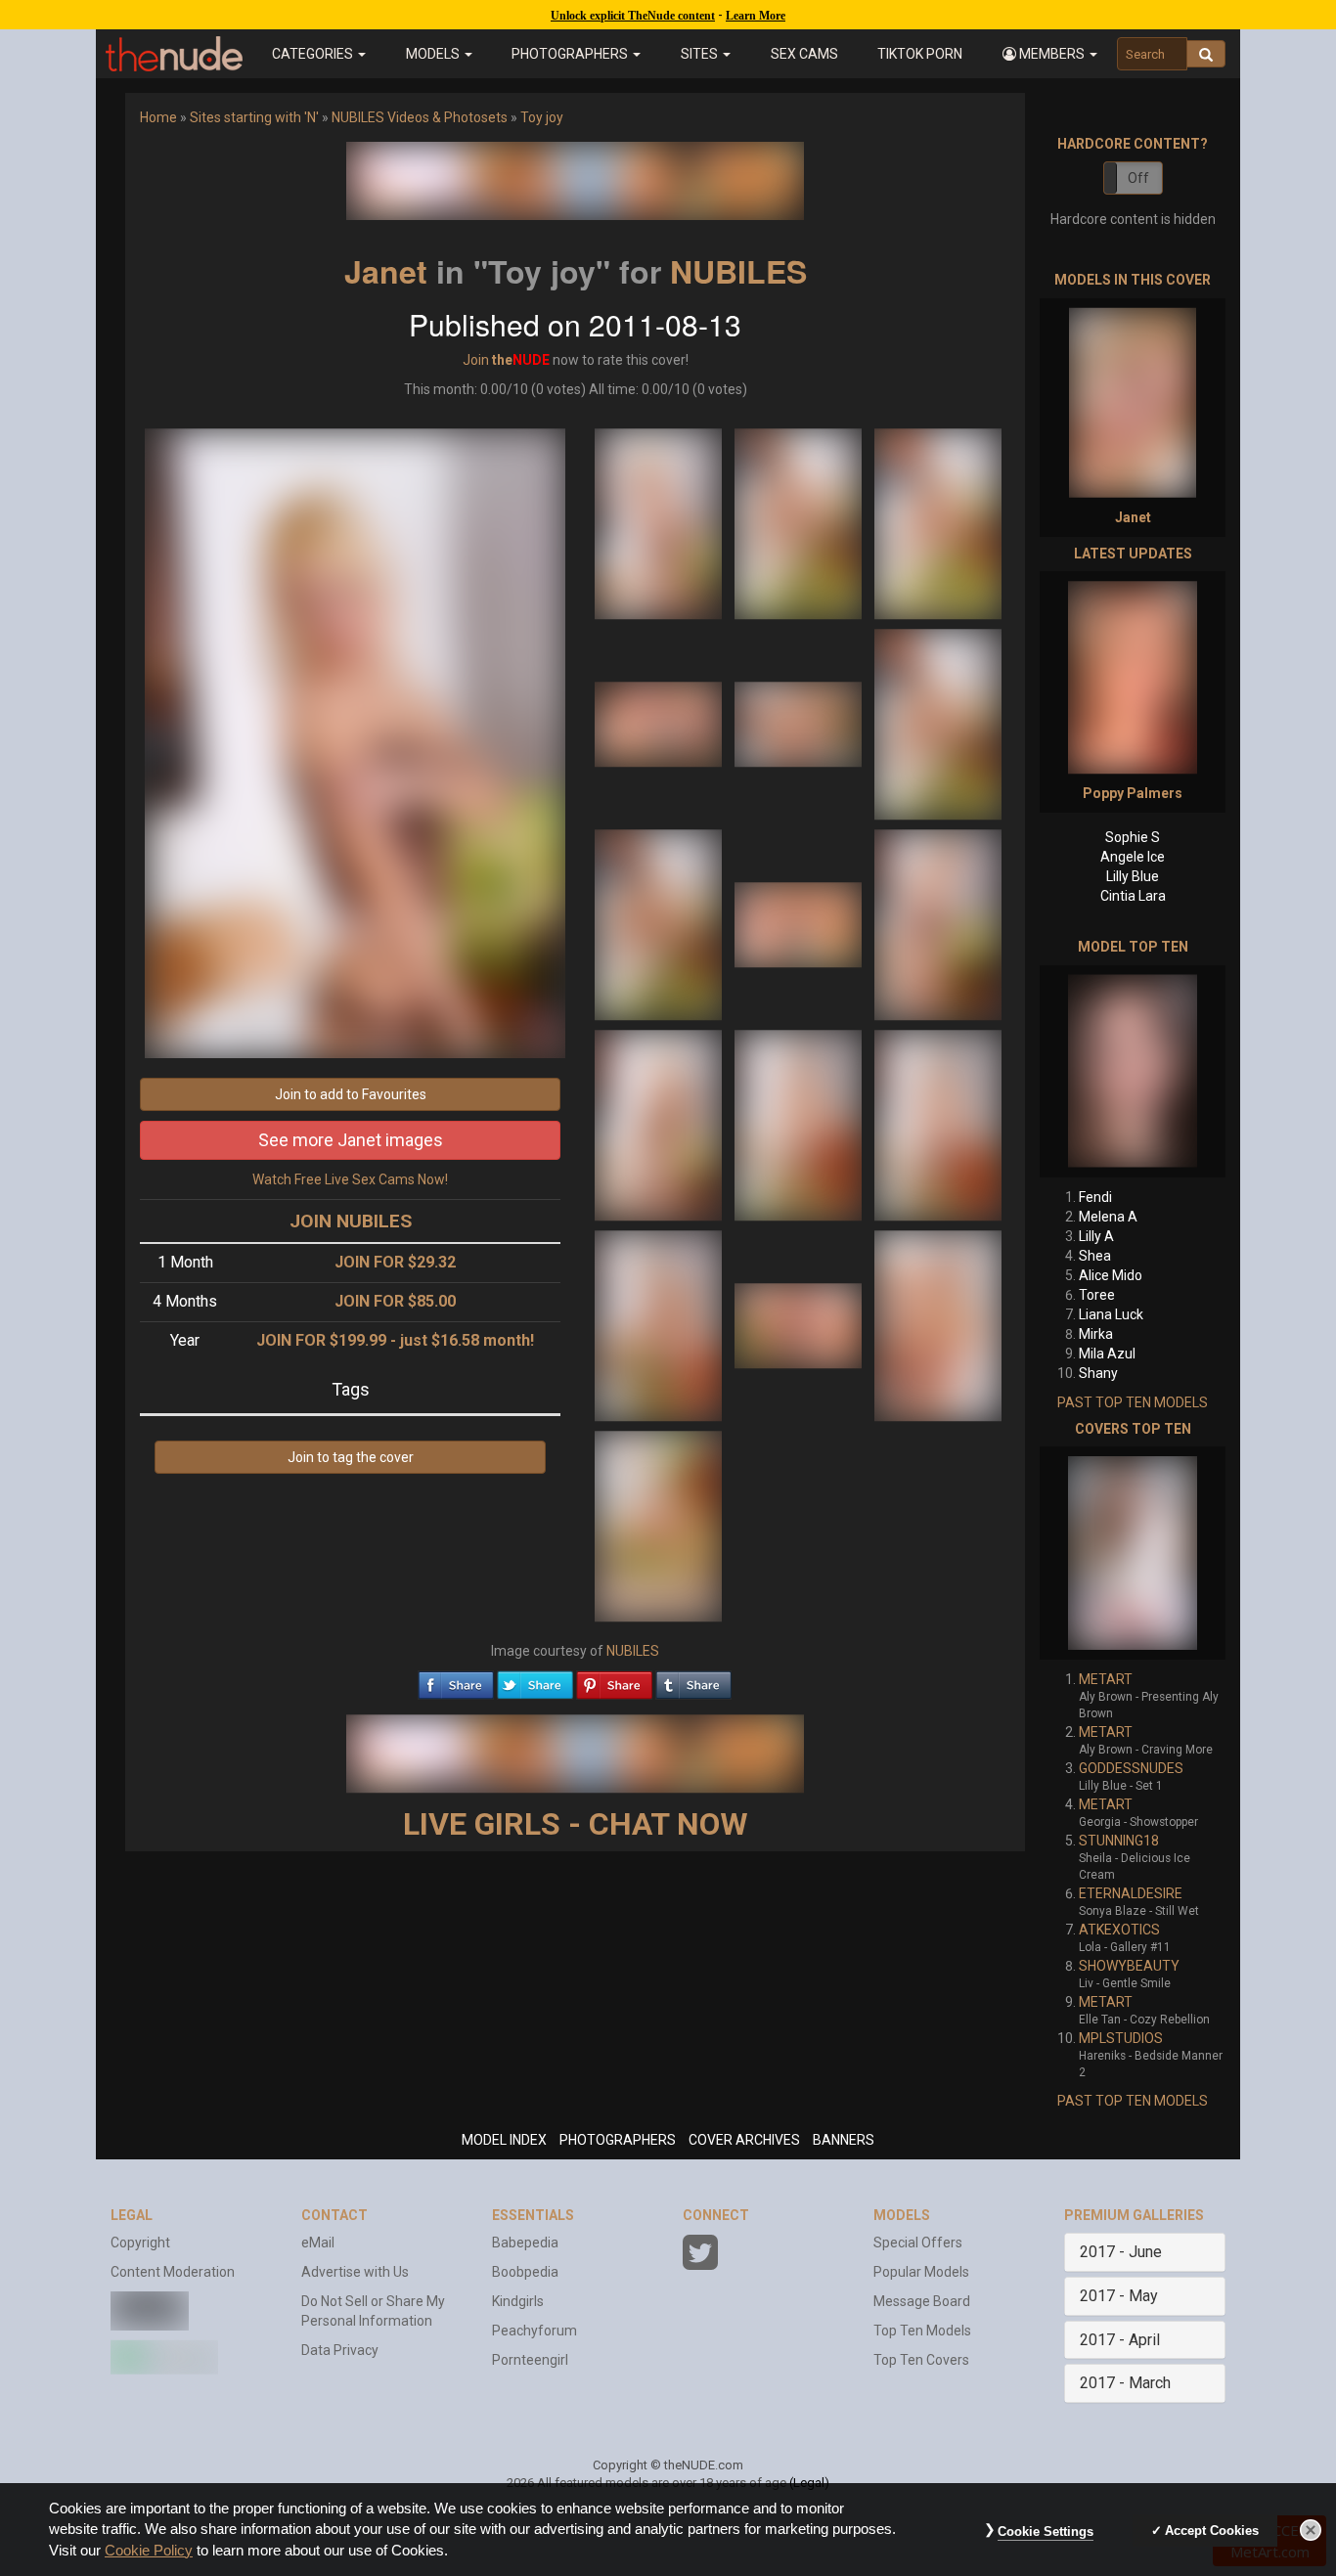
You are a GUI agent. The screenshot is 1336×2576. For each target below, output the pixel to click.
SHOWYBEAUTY (1129, 1966)
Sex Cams (804, 54)
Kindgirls (518, 2301)
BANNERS (844, 2140)
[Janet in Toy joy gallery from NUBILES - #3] (938, 522)
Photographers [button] (571, 54)
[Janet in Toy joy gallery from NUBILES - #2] (800, 522)
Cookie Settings (1046, 2532)
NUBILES (738, 271)
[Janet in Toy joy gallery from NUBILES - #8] (800, 923)
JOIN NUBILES (351, 1221)
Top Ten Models (922, 2331)
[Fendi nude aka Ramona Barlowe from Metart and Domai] (1133, 1071)
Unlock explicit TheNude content (633, 16)
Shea (1095, 1256)
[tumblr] (693, 1680)
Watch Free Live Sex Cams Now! (350, 1179)
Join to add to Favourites (351, 1094)
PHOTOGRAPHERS (618, 2140)
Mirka (1096, 1334)
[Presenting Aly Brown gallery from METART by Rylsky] (1133, 1553)
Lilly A (1096, 1236)
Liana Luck (1111, 1314)
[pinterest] (614, 1680)
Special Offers (918, 2243)
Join (476, 360)
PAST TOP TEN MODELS (1133, 1402)
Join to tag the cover (351, 1457)
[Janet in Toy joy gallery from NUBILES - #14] (800, 1324)
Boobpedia (525, 2272)
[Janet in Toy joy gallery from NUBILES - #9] (938, 923)
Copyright (140, 2243)
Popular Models (921, 2272)
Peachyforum (534, 2331)
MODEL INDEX (504, 2140)
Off (1138, 178)
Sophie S (1133, 837)
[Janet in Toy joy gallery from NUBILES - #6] (938, 723)
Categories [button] (314, 54)
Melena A (1108, 1217)
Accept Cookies (1212, 2531)
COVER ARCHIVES (744, 2140)
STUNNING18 (1119, 1841)
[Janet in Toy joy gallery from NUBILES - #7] (660, 923)
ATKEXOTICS (1119, 1930)
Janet (386, 271)
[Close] (1311, 2530)
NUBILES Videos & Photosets (420, 117)
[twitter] (535, 1680)
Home (158, 117)
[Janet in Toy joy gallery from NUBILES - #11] (800, 1124)
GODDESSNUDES (1131, 1768)
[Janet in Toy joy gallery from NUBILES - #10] (660, 1124)
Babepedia (525, 2243)
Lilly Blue (1133, 876)
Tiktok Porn (920, 54)
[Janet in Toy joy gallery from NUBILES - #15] (938, 1324)
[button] (1049, 54)
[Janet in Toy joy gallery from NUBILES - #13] (660, 1324)
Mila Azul (1107, 1354)
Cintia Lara (1133, 896)
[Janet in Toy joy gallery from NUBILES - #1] (660, 522)
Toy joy (542, 117)
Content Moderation (173, 2272)
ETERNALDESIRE (1131, 1893)
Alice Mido (1111, 1275)
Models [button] (434, 54)
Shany (1098, 1373)
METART (1106, 1679)
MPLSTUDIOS (1121, 2038)
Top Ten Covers (921, 2360)
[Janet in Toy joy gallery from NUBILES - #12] (938, 1124)
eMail (318, 2243)
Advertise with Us (355, 2272)
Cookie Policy (149, 2551)
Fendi (1095, 1197)
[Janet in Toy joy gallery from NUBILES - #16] (658, 1525)
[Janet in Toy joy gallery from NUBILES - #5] (800, 723)
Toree (1097, 1295)
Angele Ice (1133, 857)
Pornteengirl (530, 2360)
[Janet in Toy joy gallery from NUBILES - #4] (660, 723)
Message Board (922, 2301)
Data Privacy (340, 2350)
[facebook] (456, 1680)
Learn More (756, 16)
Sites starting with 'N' (254, 117)
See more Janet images (351, 1140)
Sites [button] (701, 54)
